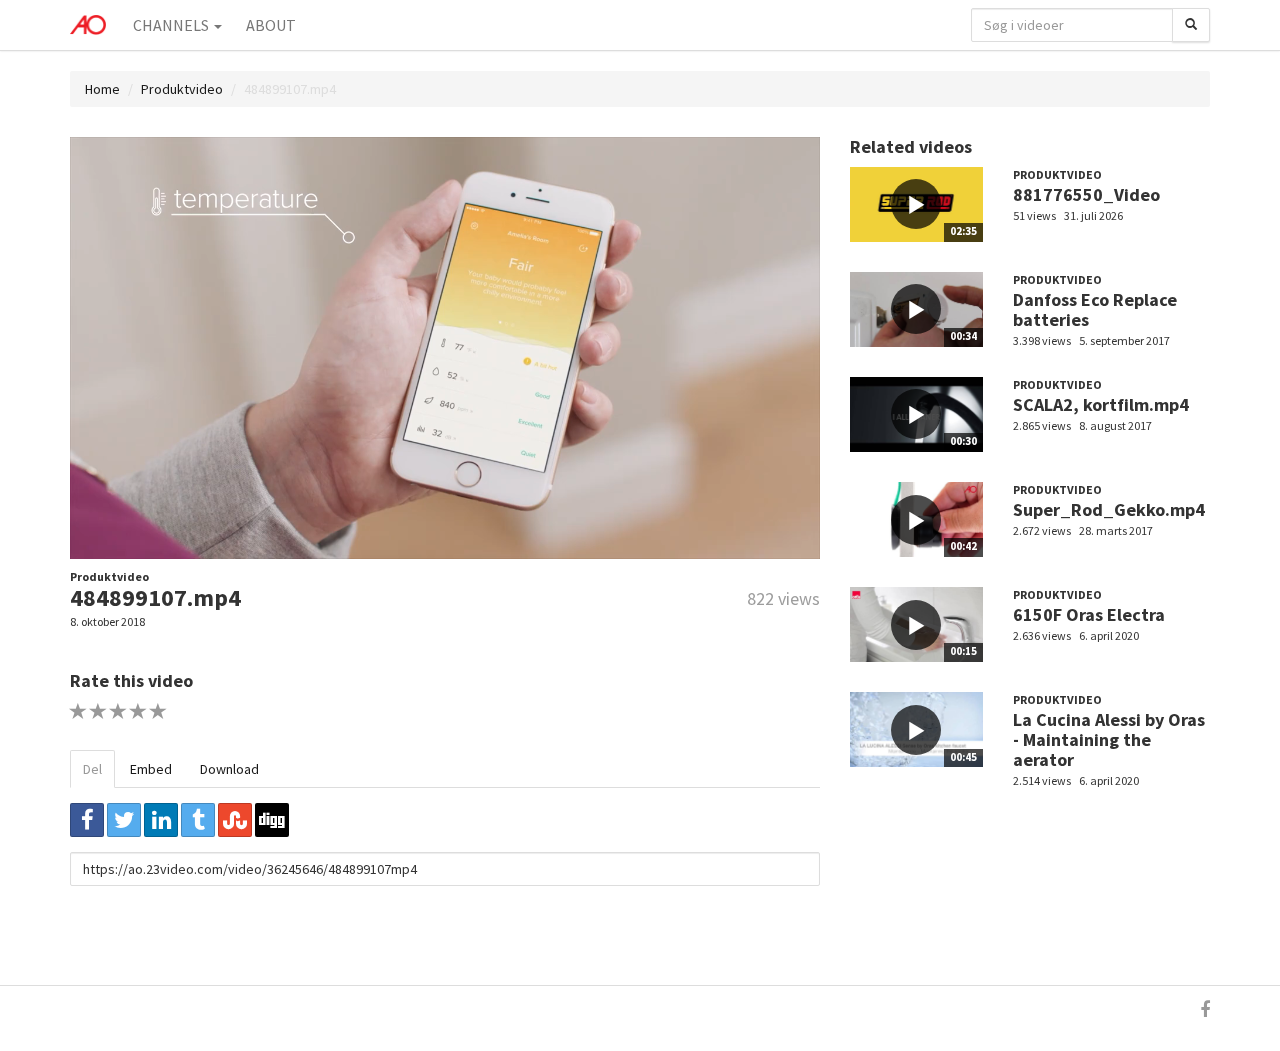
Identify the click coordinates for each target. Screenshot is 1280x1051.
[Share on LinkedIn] (161, 820)
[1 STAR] (78, 711)
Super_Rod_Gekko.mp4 (1109, 509)
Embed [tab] (151, 769)
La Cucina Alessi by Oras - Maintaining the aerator (1109, 739)
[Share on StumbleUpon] (235, 820)
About (271, 25)
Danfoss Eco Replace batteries (1095, 309)
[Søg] (1191, 25)
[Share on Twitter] (124, 820)
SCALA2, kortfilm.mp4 (1101, 404)
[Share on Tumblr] (198, 820)
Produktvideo (182, 89)
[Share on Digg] (272, 820)
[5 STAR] (158, 711)
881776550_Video (1086, 194)
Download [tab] (229, 769)
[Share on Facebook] (87, 820)
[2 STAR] (98, 711)
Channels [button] (172, 25)
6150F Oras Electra (1089, 614)
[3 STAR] (118, 711)
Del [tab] (92, 769)
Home (102, 89)
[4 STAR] (138, 711)
